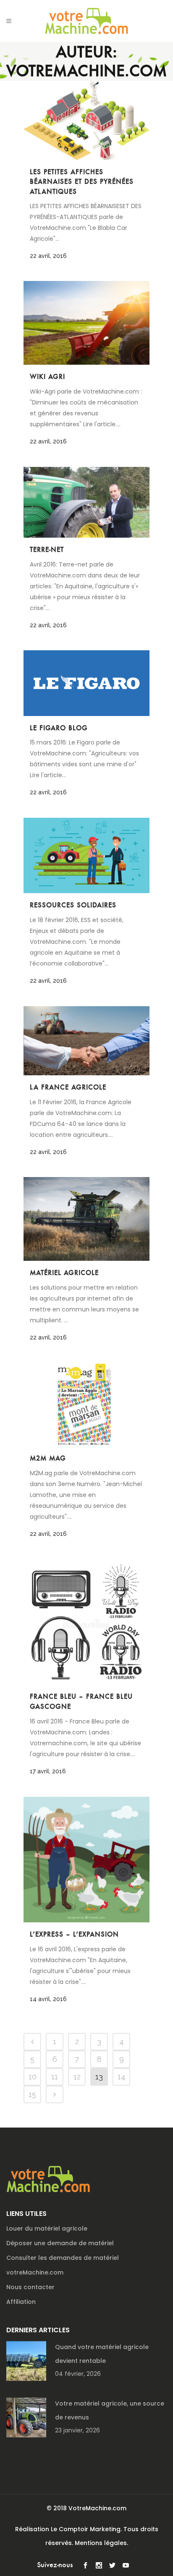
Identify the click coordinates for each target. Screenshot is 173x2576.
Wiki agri (47, 377)
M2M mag (48, 1458)
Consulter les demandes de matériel (63, 2258)
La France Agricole (68, 1087)
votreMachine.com (35, 2272)
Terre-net (47, 550)
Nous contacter (30, 2287)
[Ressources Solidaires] (86, 855)
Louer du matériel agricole (47, 2228)
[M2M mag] (86, 1405)
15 (32, 2094)
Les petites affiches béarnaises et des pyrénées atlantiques (82, 182)
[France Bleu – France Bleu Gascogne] (86, 1622)
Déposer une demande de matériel (60, 2243)
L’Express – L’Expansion (74, 1934)
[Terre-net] (86, 502)
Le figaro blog (59, 728)
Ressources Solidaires (73, 905)
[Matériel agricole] (86, 1219)
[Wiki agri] (86, 323)
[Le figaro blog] (86, 683)
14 (122, 2077)
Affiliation (21, 2302)
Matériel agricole (64, 1273)
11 (55, 2077)
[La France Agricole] (86, 1041)
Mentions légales (101, 2543)
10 (33, 2077)
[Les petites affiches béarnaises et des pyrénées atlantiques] (86, 120)
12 (77, 2077)
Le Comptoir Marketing (86, 2529)
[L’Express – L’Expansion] (86, 1860)
